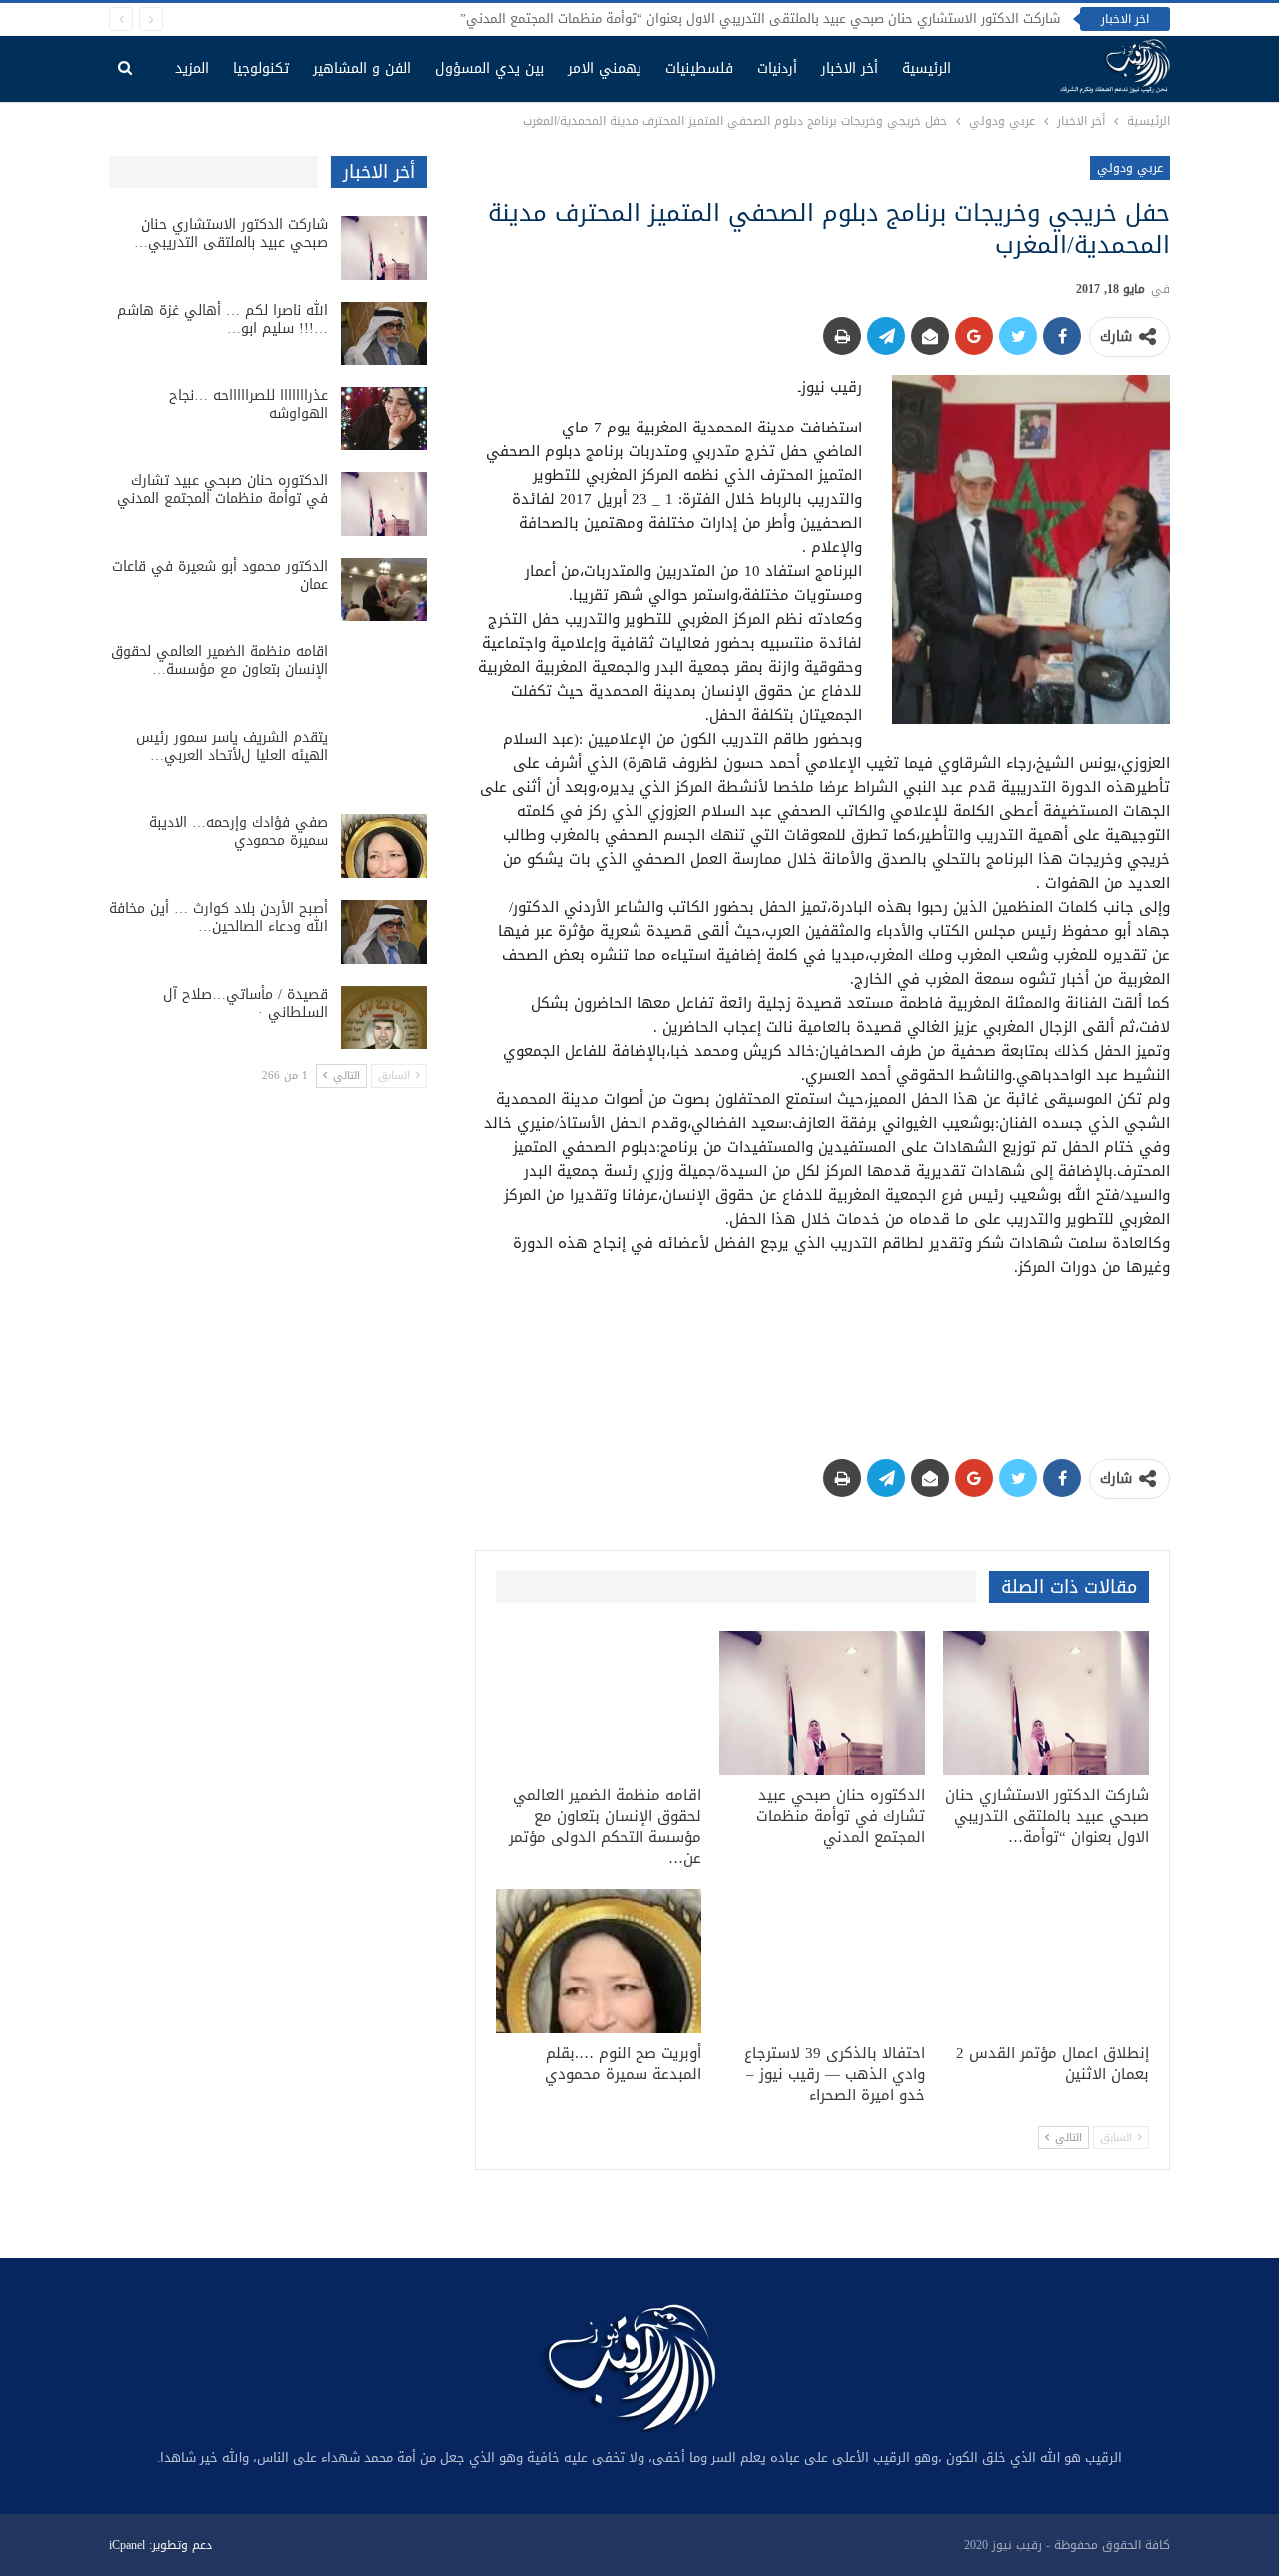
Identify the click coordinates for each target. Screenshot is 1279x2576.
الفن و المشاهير (362, 68)
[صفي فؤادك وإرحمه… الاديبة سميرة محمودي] (384, 846)
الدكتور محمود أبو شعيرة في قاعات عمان (220, 576)
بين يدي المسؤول (489, 68)
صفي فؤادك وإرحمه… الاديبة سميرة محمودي (238, 832)
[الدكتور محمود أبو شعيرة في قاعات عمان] (384, 590)
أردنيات (777, 68)
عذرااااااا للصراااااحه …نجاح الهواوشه (248, 404)
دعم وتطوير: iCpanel (160, 2545)
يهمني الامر (605, 68)
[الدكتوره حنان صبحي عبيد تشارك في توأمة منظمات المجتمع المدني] (822, 1703)
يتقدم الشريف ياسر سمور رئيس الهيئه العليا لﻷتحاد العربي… (232, 747)
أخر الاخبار (850, 68)
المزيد (192, 68)
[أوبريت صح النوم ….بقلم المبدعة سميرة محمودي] (599, 1961)
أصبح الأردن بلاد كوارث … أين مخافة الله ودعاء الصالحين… (218, 917)
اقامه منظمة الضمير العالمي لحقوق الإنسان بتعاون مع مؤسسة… (219, 661)
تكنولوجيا (261, 68)
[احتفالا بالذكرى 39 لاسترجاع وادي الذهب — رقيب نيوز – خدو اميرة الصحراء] (822, 1961)
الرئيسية (927, 68)
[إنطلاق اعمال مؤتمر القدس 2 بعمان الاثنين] (1046, 1961)
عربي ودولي (1130, 168)
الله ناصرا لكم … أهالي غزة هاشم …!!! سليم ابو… (222, 319)
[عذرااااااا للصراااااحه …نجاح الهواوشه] (384, 419)
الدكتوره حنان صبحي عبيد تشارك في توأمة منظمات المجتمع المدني (222, 490)
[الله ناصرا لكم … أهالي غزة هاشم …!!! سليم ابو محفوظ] (384, 334)
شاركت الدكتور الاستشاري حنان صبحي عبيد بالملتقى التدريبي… (231, 233)
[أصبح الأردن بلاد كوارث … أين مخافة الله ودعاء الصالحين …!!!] (384, 932)
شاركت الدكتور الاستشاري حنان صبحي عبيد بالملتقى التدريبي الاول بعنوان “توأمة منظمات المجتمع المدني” (760, 18)
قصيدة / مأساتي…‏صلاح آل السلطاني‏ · (245, 1003)
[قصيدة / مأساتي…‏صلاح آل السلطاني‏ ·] (384, 1018)
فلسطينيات (699, 68)
